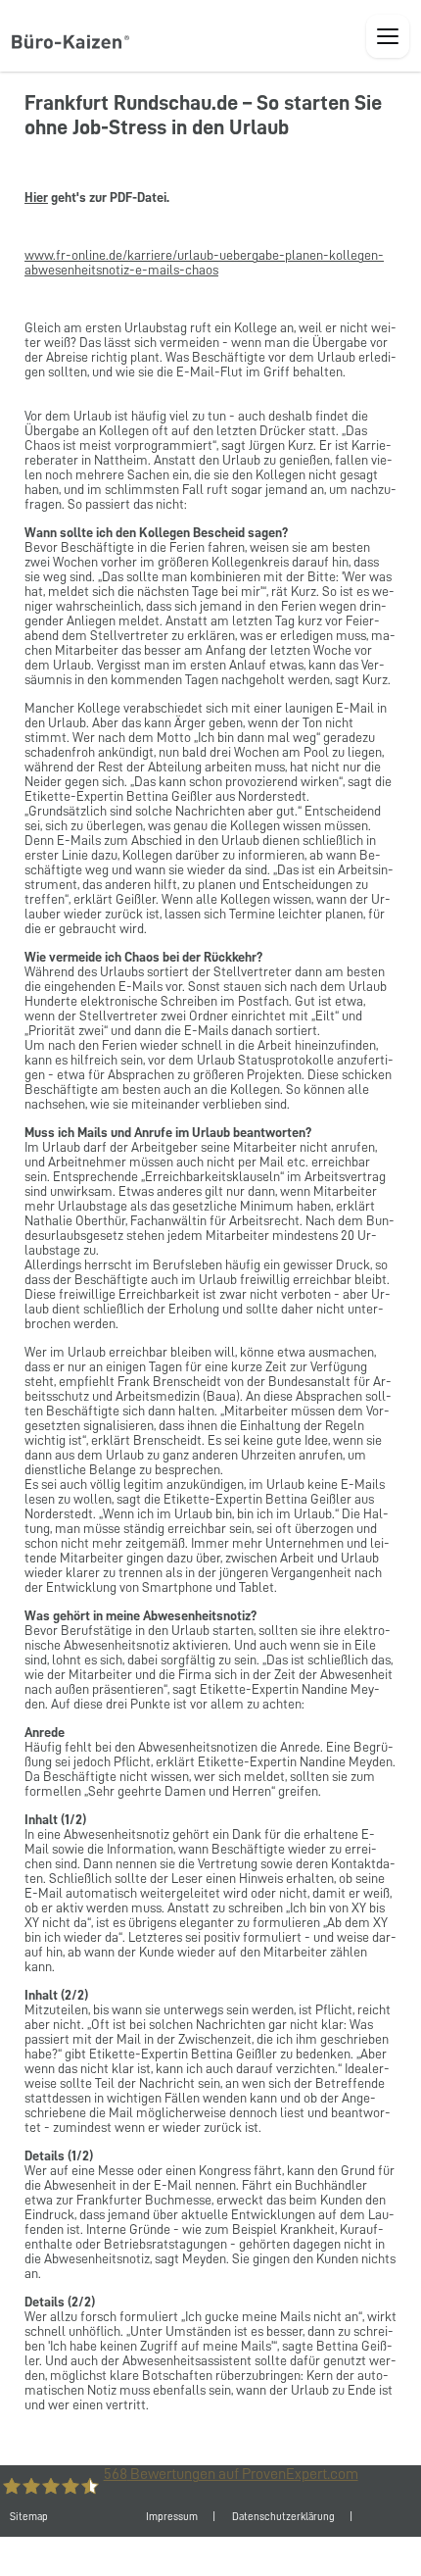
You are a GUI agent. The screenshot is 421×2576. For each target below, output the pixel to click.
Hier (36, 197)
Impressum (172, 2517)
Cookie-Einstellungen (241, 2556)
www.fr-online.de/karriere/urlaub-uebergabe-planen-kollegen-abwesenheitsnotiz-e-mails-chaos (204, 262)
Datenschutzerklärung (283, 2517)
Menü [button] (388, 36)
